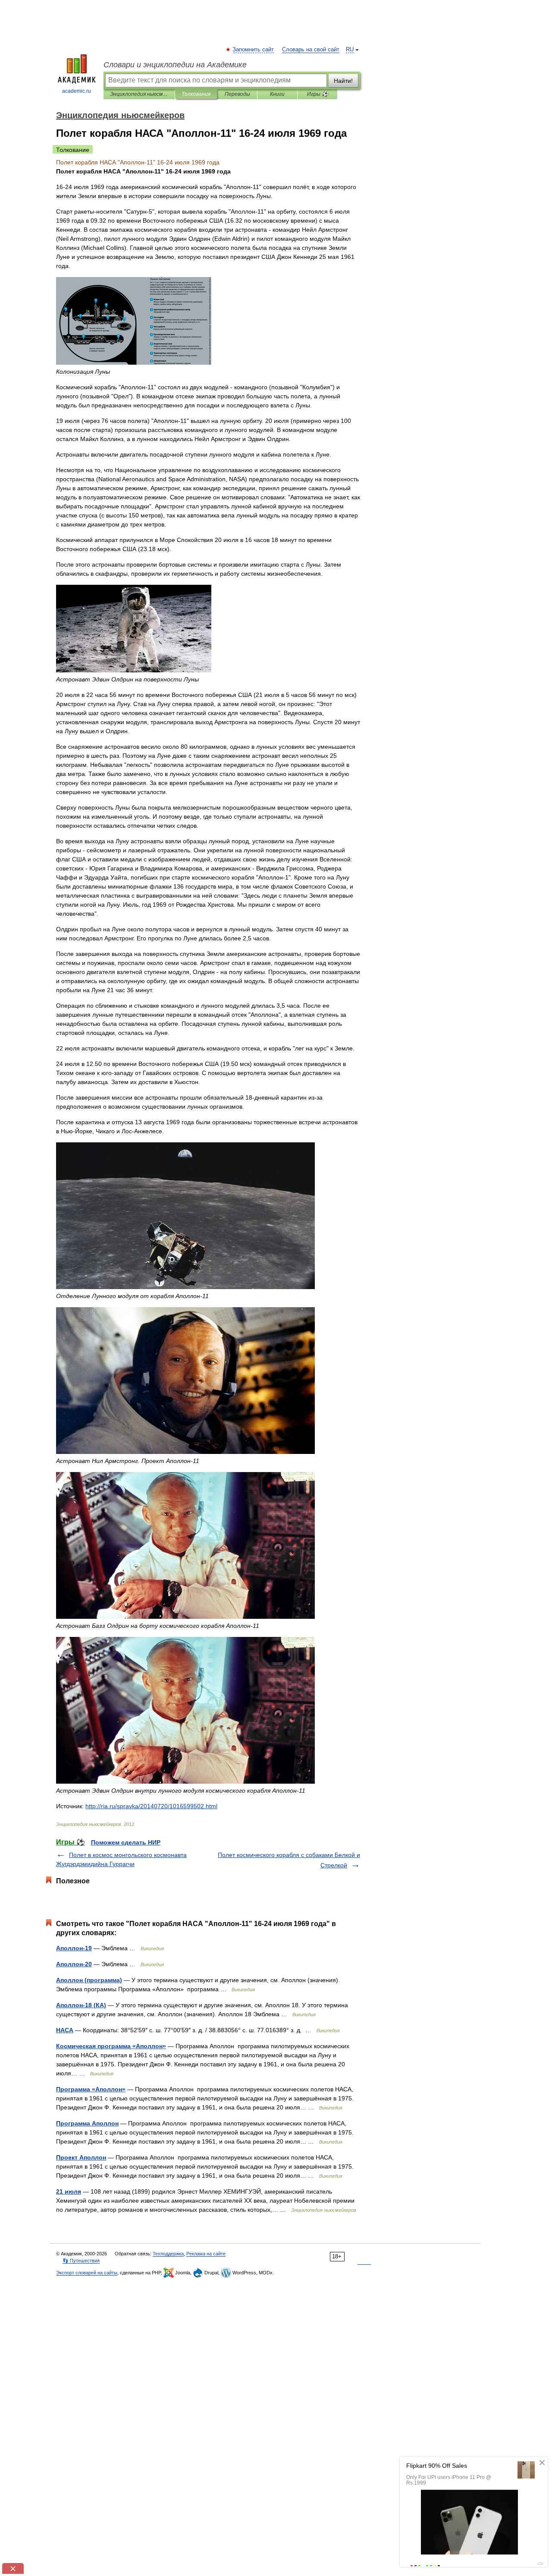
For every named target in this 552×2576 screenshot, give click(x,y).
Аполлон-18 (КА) (81, 2005)
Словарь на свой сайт (311, 50)
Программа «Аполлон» (91, 2089)
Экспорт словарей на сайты (87, 2273)
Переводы (237, 94)
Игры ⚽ (318, 94)
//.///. (151, 1806)
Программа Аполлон (87, 2123)
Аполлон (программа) (89, 1980)
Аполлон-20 (74, 1964)
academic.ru (77, 91)
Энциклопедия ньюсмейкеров (139, 94)
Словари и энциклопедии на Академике (175, 65)
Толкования (196, 94)
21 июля (69, 2191)
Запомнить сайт (254, 50)
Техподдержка (168, 2254)
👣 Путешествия (81, 2261)
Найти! (343, 81)
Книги (277, 94)
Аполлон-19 (74, 1948)
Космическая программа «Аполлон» (111, 2046)
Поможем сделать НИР (126, 1842)
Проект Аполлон (81, 2157)
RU (350, 50)
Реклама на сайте (206, 2254)
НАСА (65, 2030)
